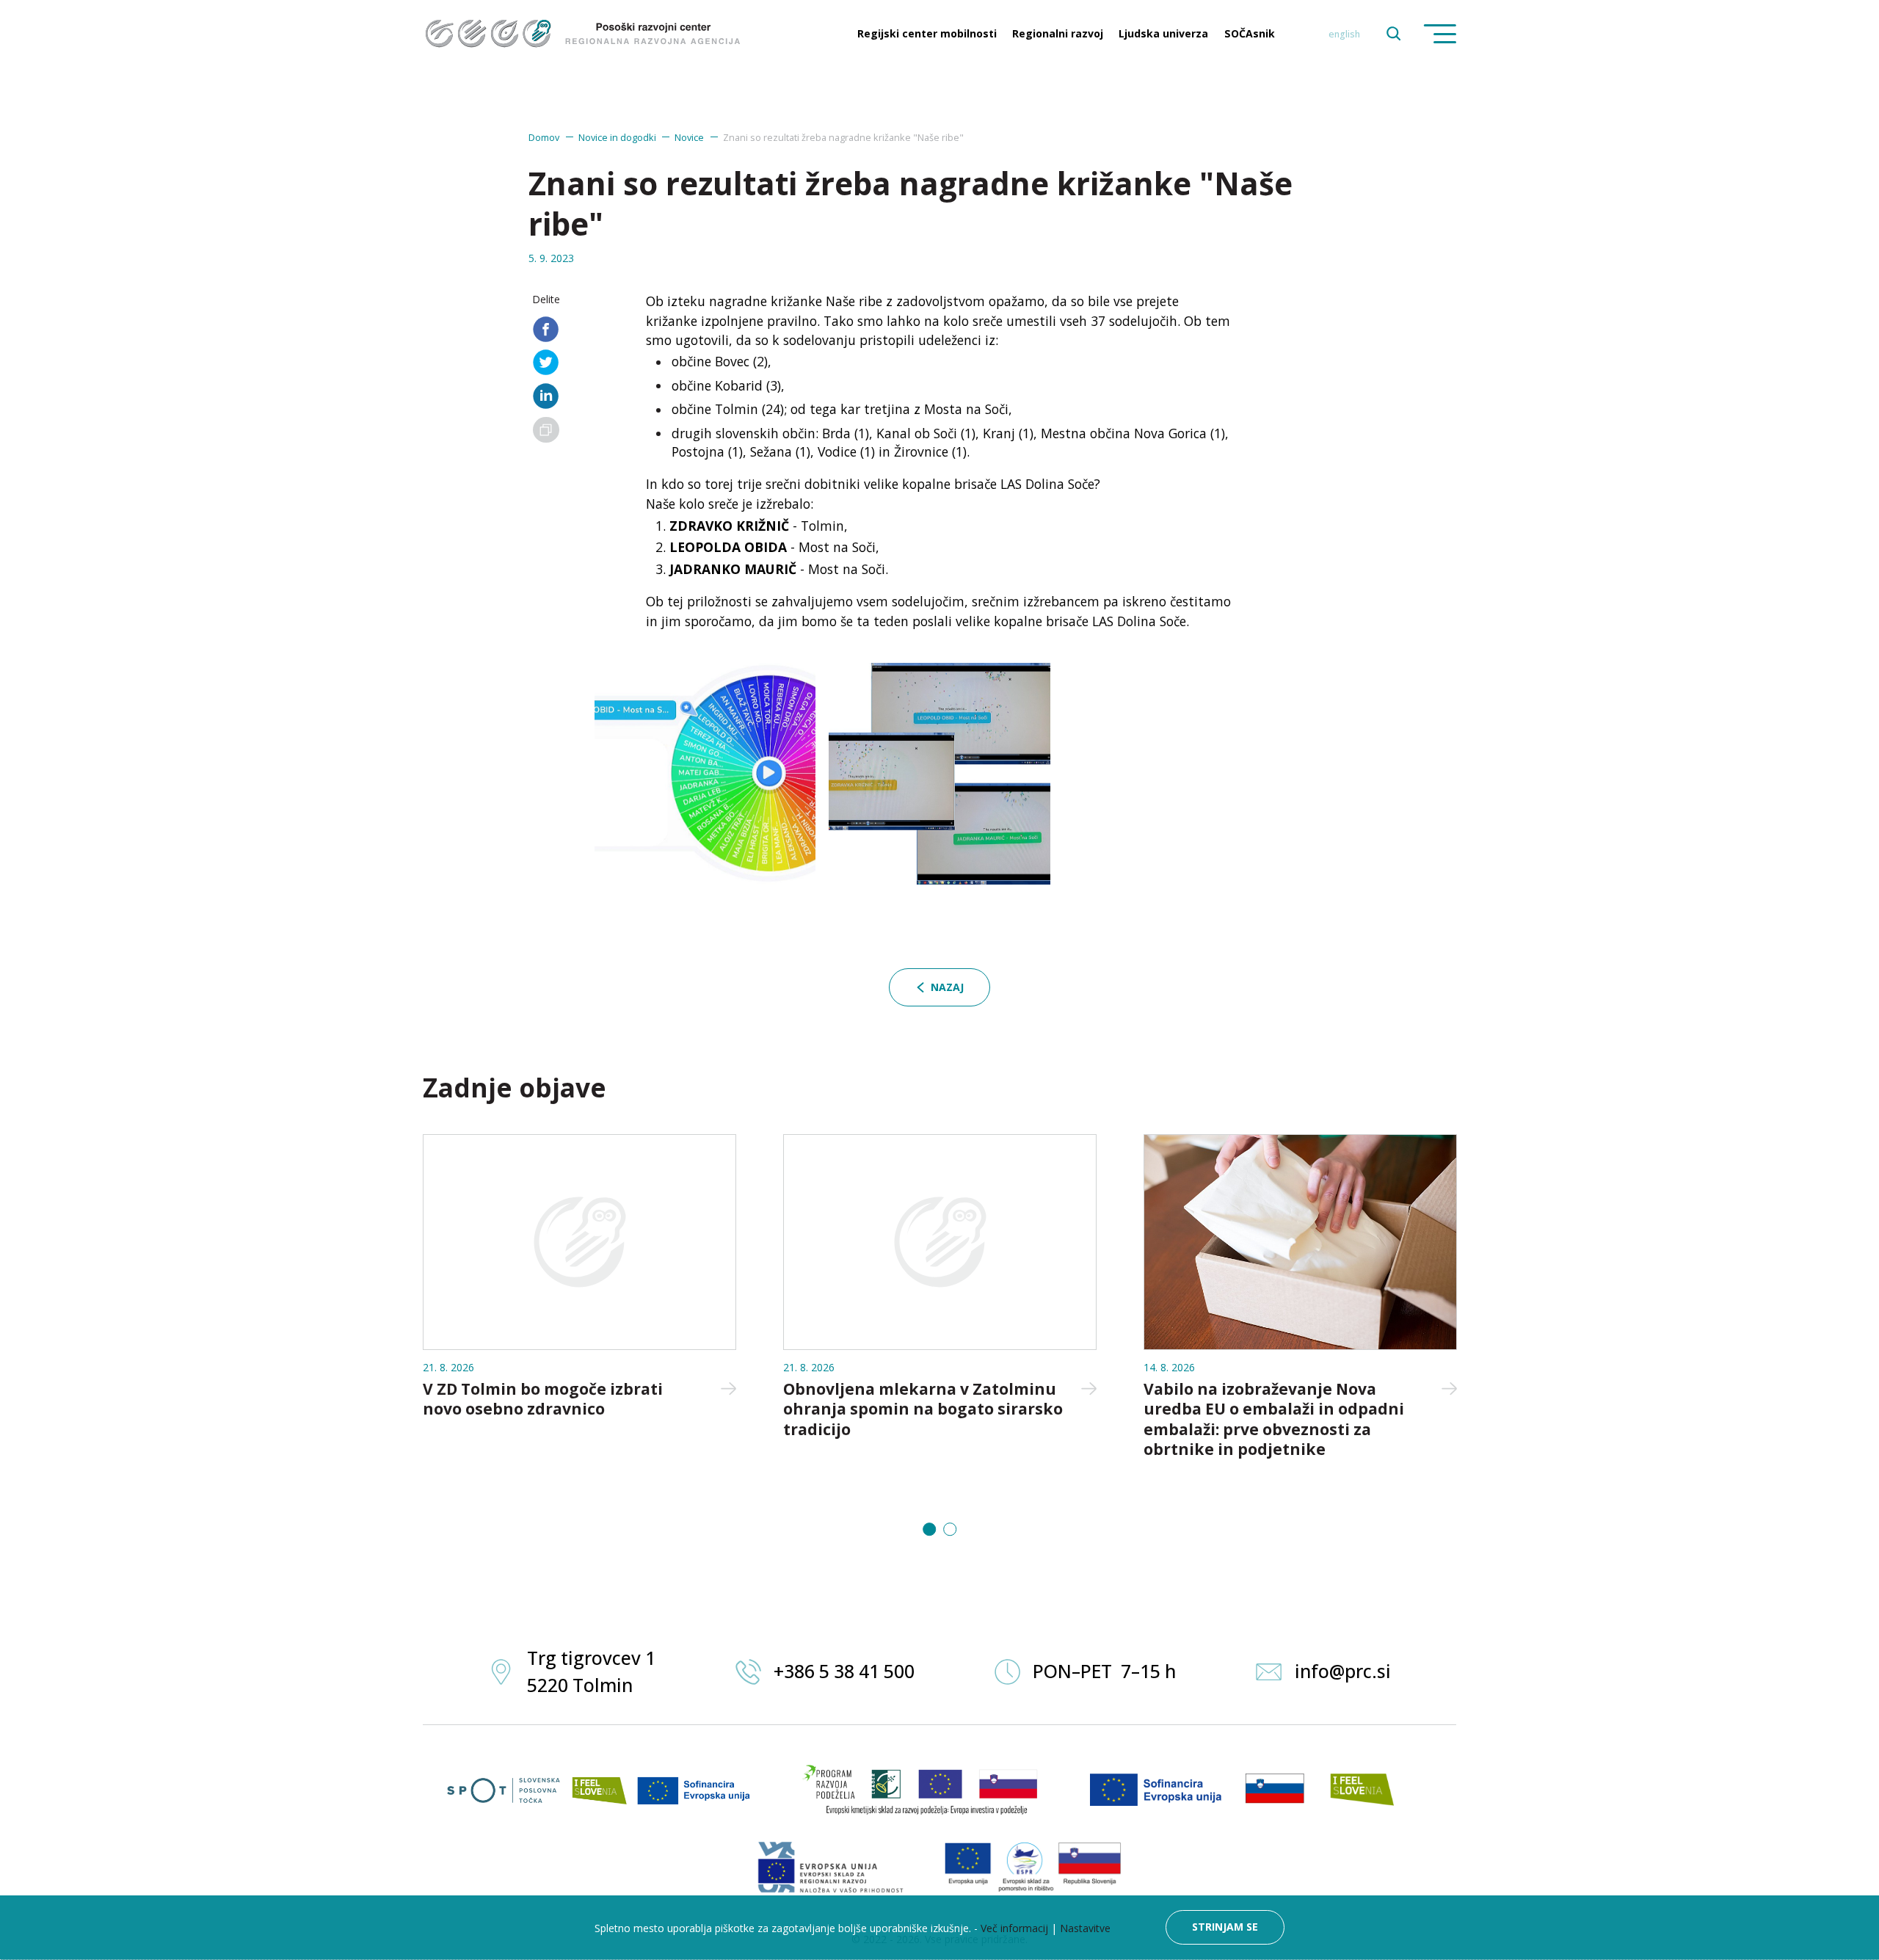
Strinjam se (1225, 1927)
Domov (544, 137)
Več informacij (1014, 1928)
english (1344, 34)
